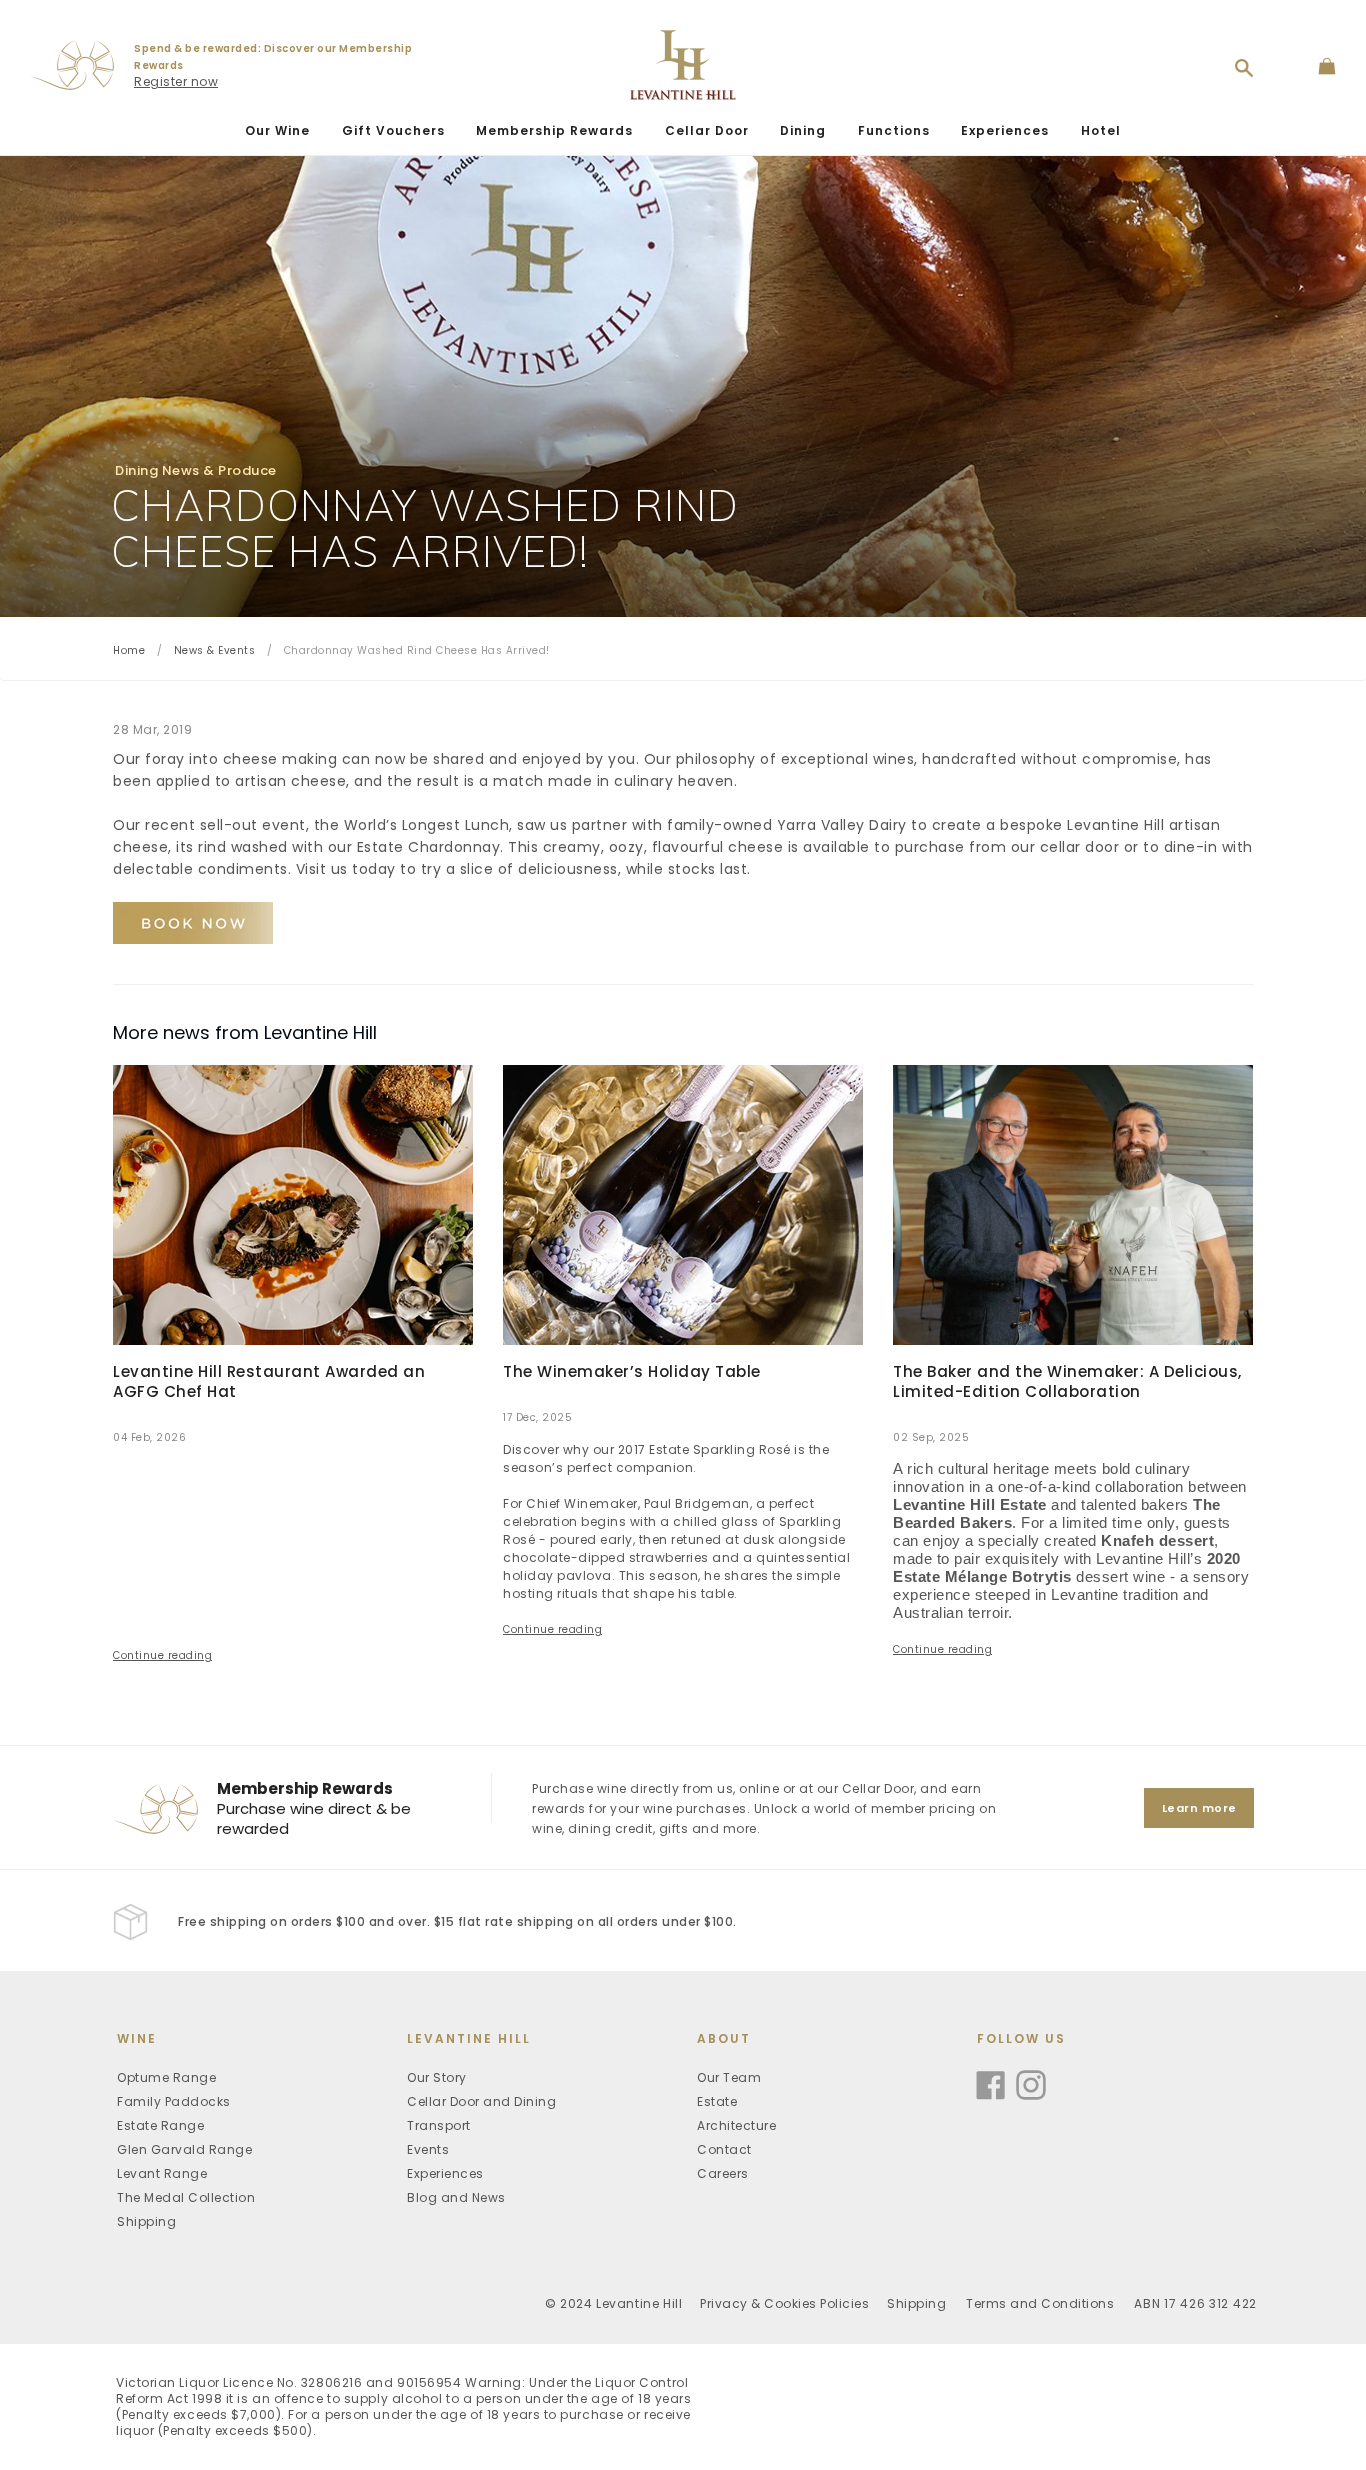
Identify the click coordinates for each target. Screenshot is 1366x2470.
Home (129, 650)
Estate (717, 2101)
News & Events (215, 650)
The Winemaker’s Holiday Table (632, 1371)
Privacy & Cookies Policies (784, 2303)
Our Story (437, 2077)
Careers (723, 2173)
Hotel (1101, 130)
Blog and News (456, 2197)
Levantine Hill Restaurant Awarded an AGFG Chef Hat (269, 1381)
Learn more (1199, 1808)
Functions (894, 130)
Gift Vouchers (393, 130)
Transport (439, 2125)
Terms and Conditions (1040, 2303)
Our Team (729, 2077)
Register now (176, 81)
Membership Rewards (554, 130)
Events (428, 2149)
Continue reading (162, 1655)
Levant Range (162, 2173)
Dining (803, 130)
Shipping (146, 2221)
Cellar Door (707, 130)
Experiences (1005, 130)
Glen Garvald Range (184, 2149)
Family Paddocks (174, 2101)
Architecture (736, 2125)
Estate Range (160, 2125)
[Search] (1244, 68)
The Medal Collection (186, 2197)
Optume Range (166, 2077)
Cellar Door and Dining (481, 2101)
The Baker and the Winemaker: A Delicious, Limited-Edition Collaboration (1067, 1381)
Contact (724, 2149)
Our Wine (277, 130)
